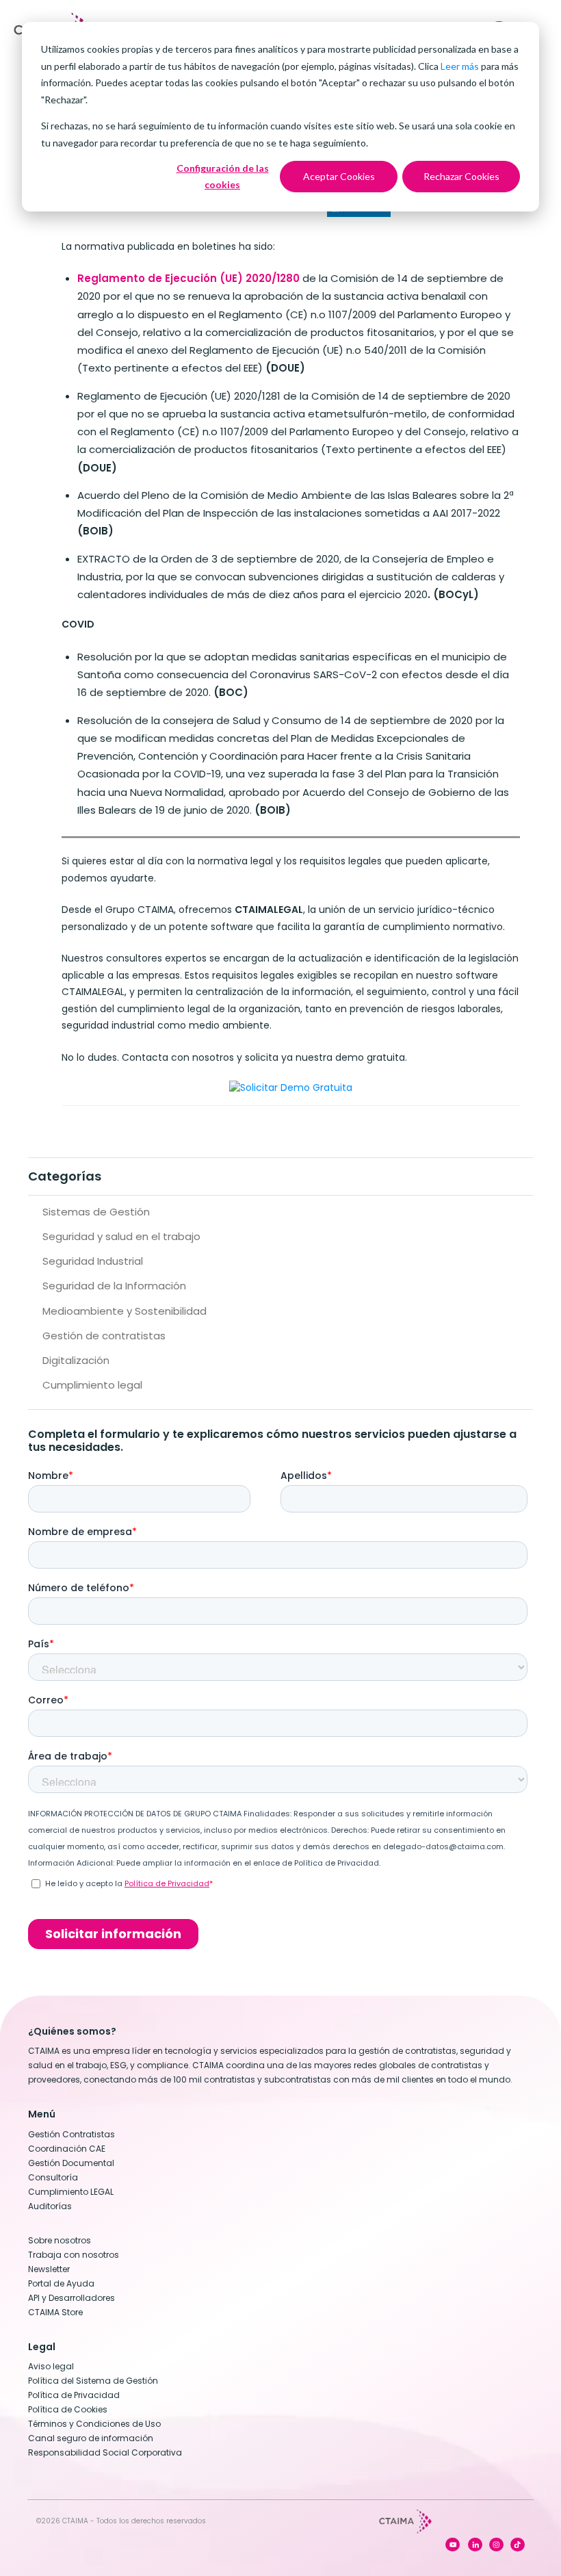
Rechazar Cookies (461, 176)
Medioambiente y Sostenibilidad (125, 1311)
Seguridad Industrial (93, 1261)
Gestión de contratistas (104, 1336)
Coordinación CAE (67, 2149)
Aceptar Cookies (339, 176)
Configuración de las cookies (223, 177)
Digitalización (76, 1360)
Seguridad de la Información (114, 1286)
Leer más (460, 66)
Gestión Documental (71, 2163)
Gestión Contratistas (71, 2134)
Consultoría (53, 2177)
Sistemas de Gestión (96, 1212)
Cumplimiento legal (92, 1385)
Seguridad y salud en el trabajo (121, 1236)
